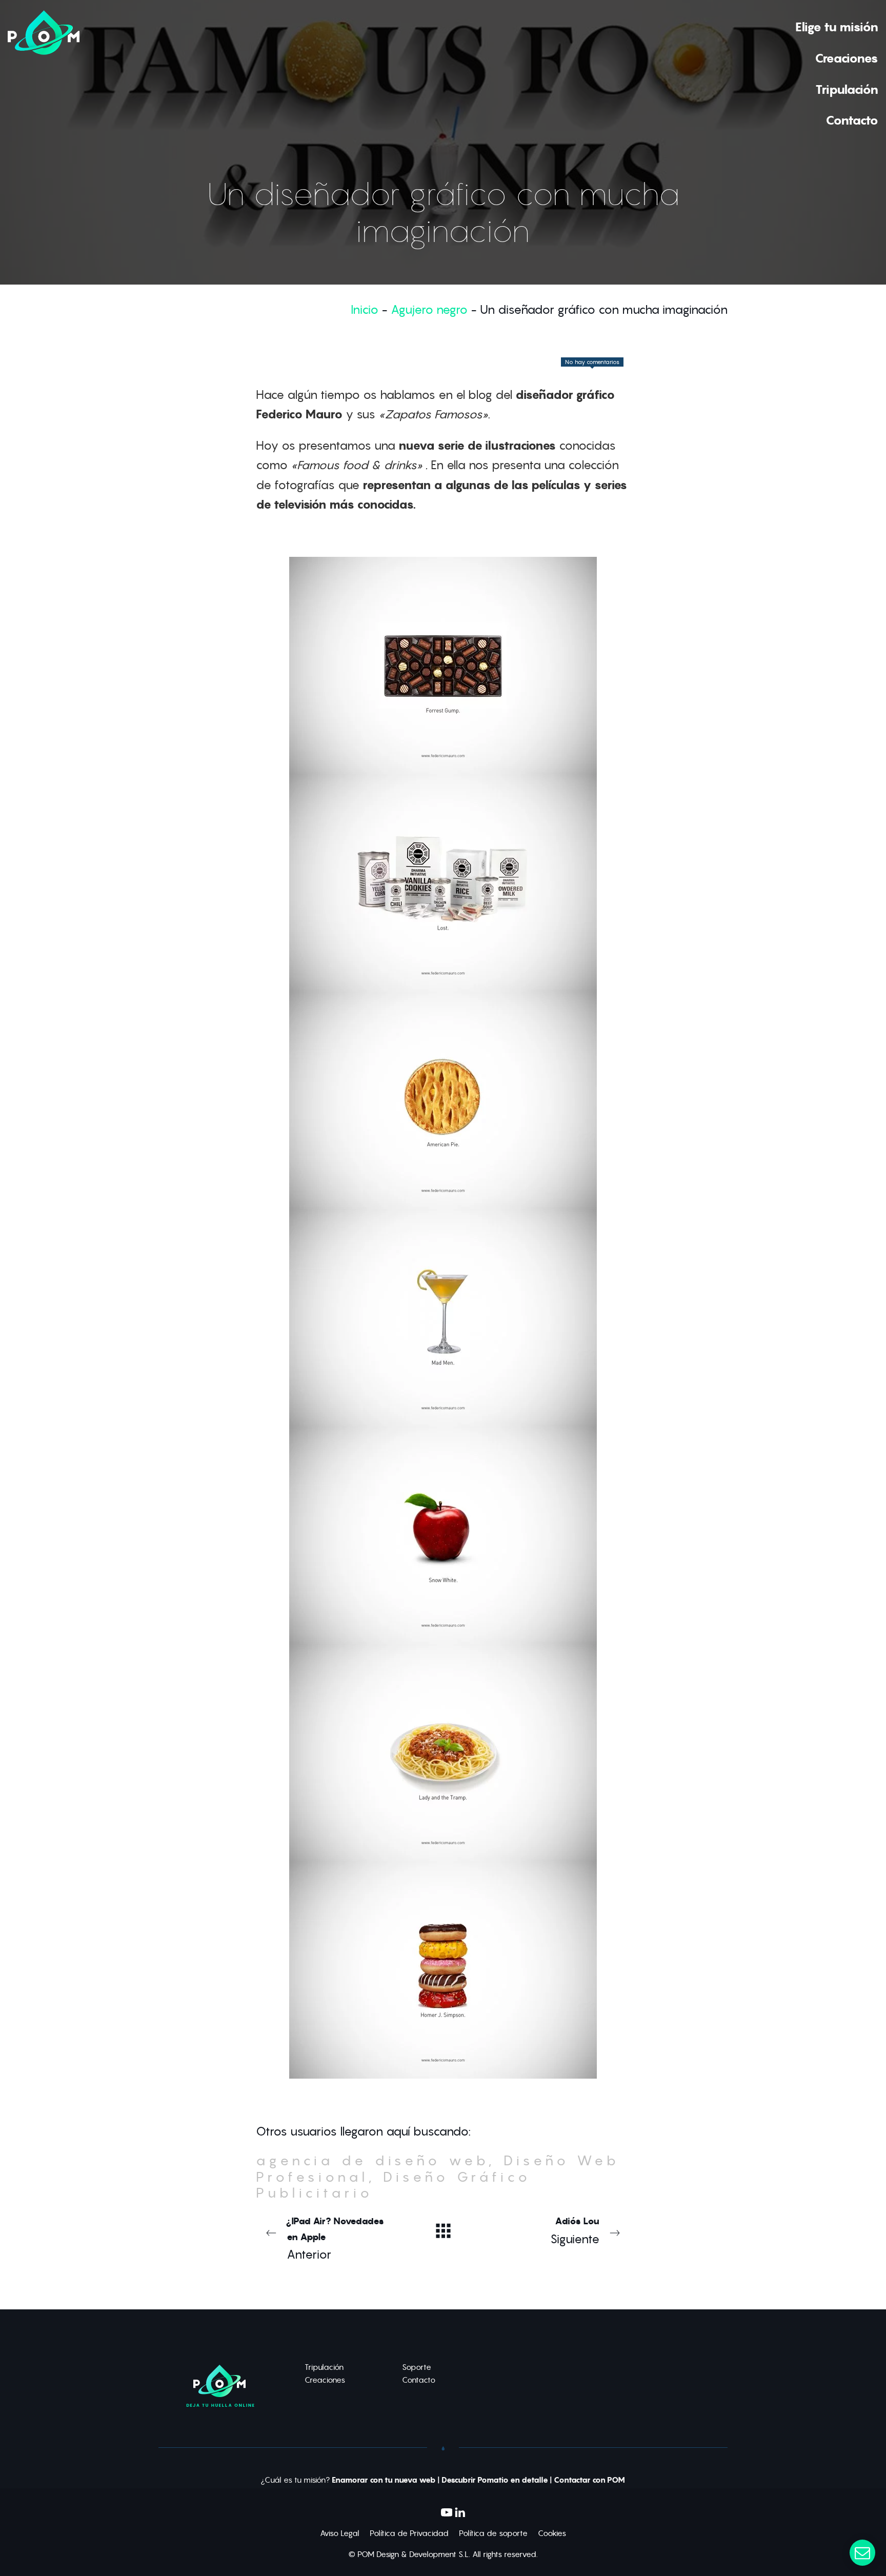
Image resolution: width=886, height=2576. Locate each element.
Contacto (419, 2380)
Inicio (365, 309)
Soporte (417, 2367)
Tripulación (324, 2367)
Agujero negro (429, 309)
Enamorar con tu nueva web (384, 2480)
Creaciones (325, 2380)
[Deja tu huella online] (44, 73)
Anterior (335, 2238)
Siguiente (575, 2231)
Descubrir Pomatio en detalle (495, 2480)
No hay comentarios (592, 362)
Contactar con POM (589, 2480)
